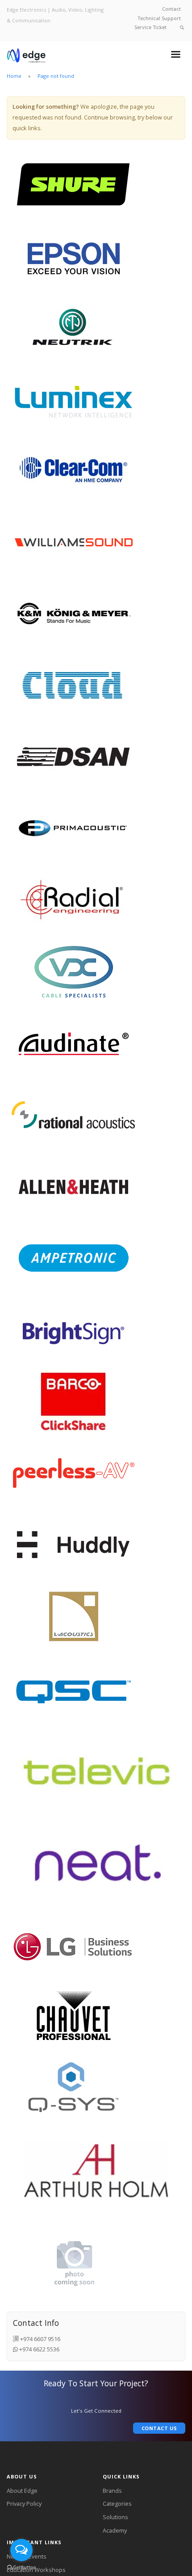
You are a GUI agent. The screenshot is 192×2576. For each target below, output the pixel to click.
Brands (112, 2491)
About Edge (22, 2491)
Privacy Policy (24, 2504)
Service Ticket (150, 27)
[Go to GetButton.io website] (21, 2567)
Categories (117, 2504)
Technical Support (159, 18)
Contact (171, 9)
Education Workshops (36, 2570)
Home (14, 76)
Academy (115, 2530)
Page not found (56, 76)
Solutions (115, 2517)
